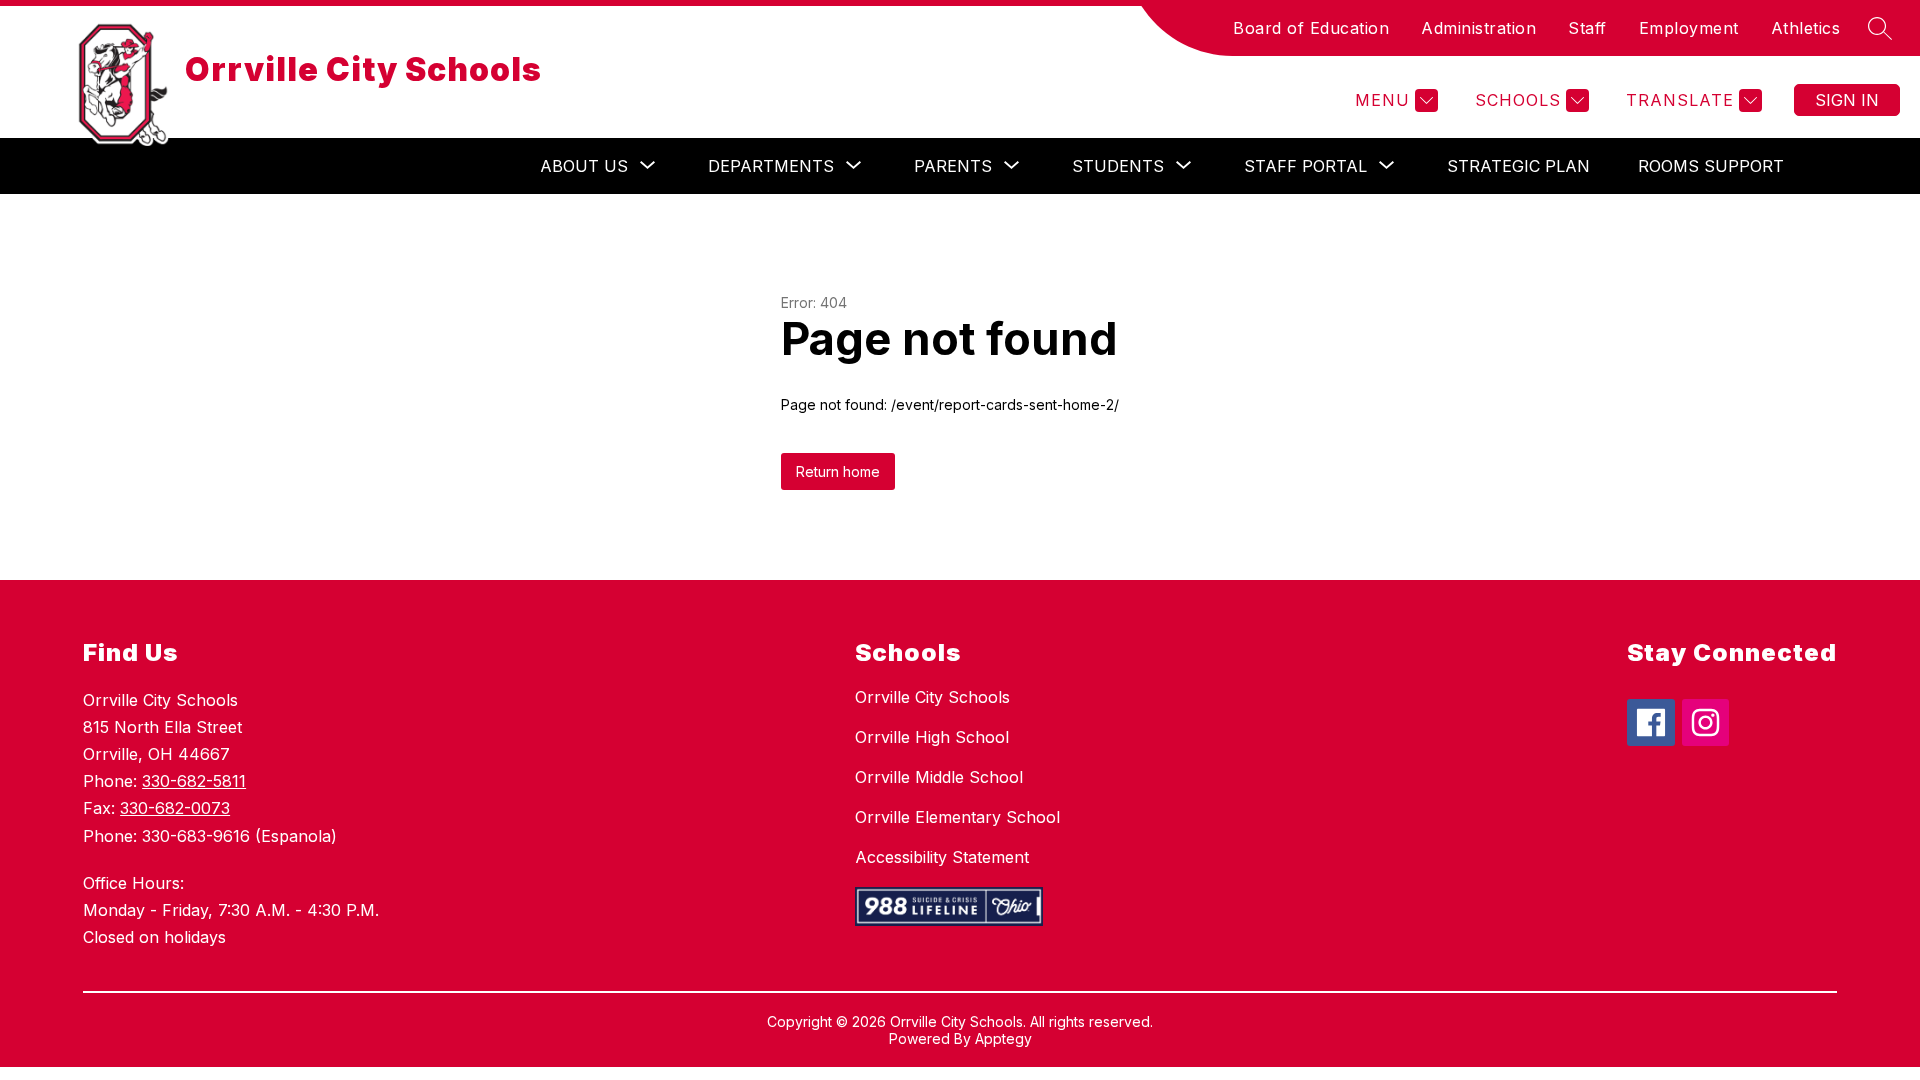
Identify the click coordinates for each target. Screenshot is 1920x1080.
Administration (1478, 28)
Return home (838, 471)
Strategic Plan (1518, 166)
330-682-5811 (194, 781)
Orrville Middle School (939, 777)
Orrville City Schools (932, 697)
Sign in (1847, 100)
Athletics (1806, 28)
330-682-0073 (175, 808)
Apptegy (1003, 1038)
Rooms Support (1711, 166)
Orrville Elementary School (957, 817)
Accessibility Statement (942, 857)
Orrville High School (932, 737)
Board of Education (1311, 28)
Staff (1587, 28)
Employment (1689, 28)
